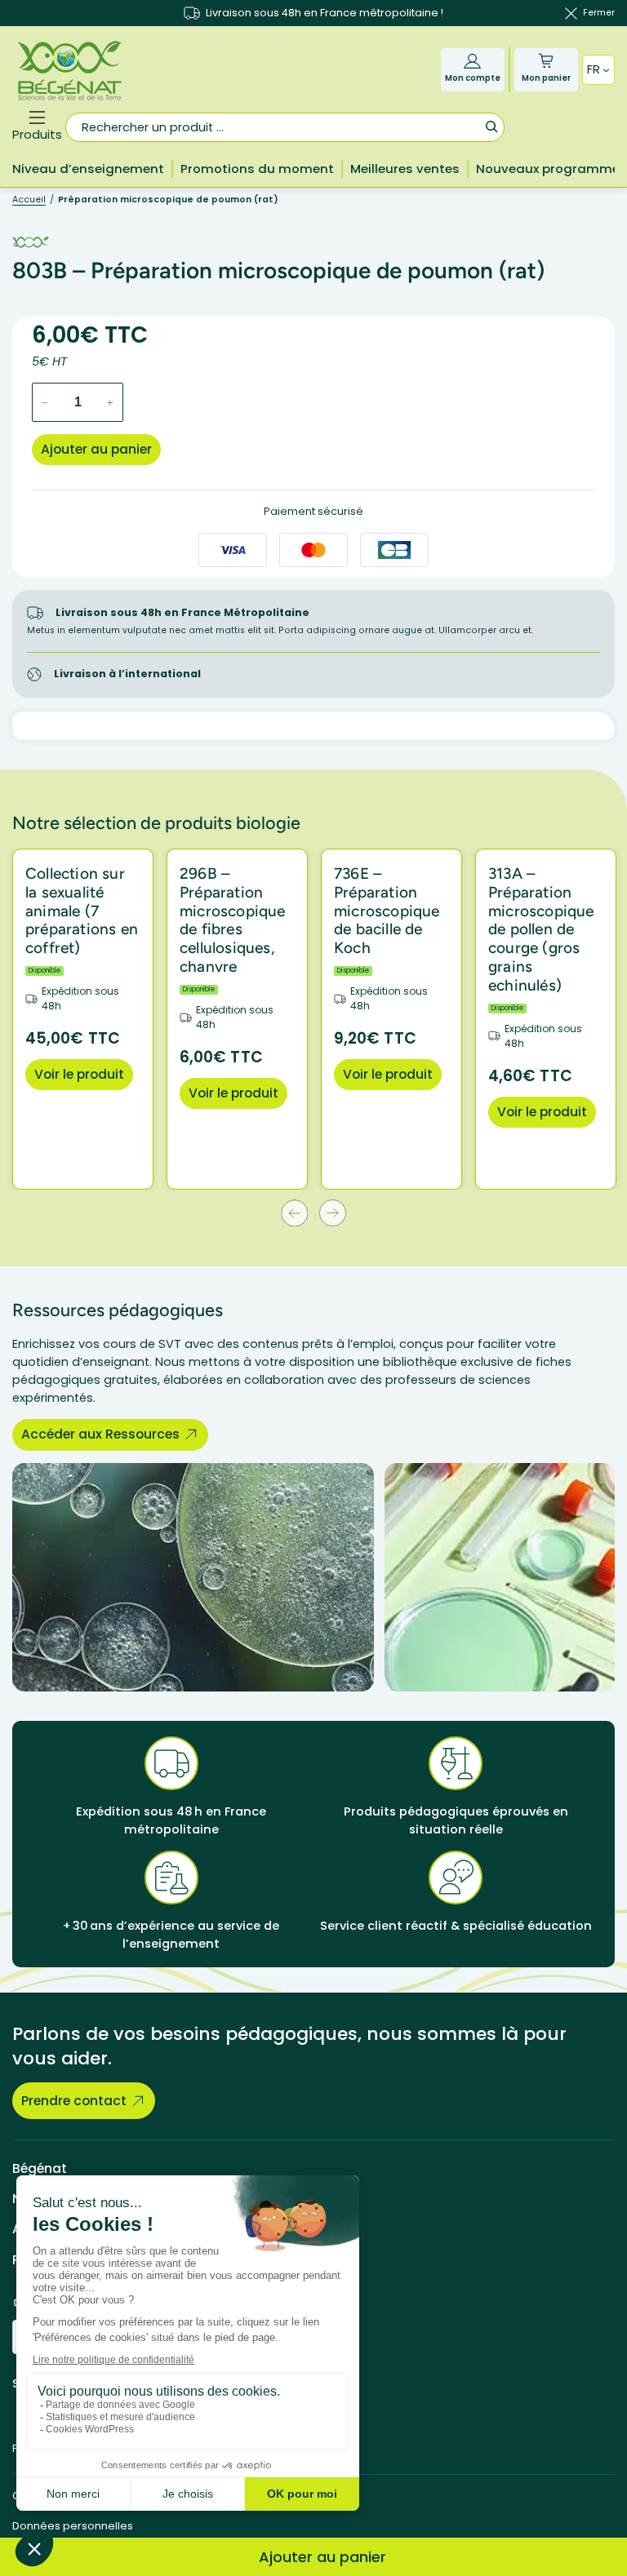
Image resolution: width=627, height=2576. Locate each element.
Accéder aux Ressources (100, 1434)
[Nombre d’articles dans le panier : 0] (546, 61)
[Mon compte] (472, 61)
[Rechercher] (491, 126)
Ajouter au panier (96, 449)
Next (333, 1213)
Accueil (29, 200)
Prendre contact (74, 2101)
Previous (294, 1213)
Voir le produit (79, 1074)
